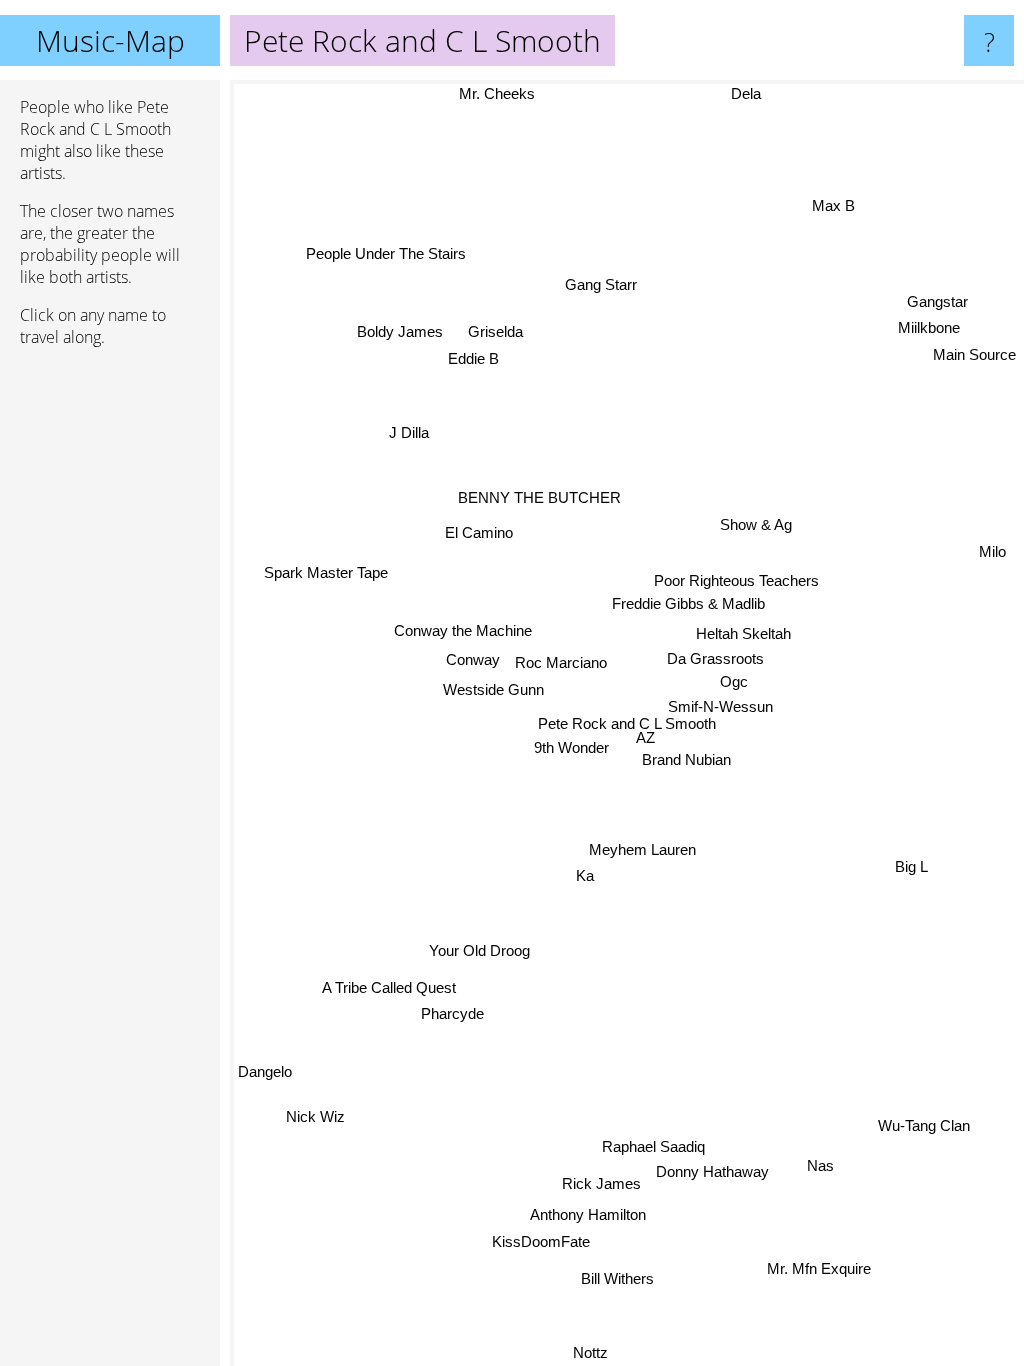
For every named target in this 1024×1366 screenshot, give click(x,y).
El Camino (479, 533)
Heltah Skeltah (743, 632)
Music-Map (110, 40)
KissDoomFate (541, 1242)
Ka (584, 875)
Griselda (494, 333)
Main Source (974, 354)
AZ (645, 737)
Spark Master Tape (327, 565)
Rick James (605, 1184)
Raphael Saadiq (657, 1145)
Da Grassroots (715, 658)
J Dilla (413, 418)
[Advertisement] (110, 669)
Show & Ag (755, 524)
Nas (819, 1165)
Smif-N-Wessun (719, 705)
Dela (750, 93)
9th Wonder (572, 748)
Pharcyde (447, 1009)
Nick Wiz (316, 1120)
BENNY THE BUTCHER (538, 497)
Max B (838, 214)
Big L (911, 864)
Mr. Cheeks (500, 93)
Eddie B (473, 359)
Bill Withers (622, 1279)
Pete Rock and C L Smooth (627, 723)
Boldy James (399, 333)
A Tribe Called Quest (386, 983)
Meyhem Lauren (642, 849)
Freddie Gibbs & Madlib (687, 602)
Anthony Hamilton (592, 1215)
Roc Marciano (560, 663)
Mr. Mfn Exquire (822, 1264)
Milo (991, 542)
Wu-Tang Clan (924, 1123)
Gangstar (937, 301)
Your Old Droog (478, 950)
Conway (472, 660)
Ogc (734, 681)
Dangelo (265, 1074)
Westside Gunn (492, 690)
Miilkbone (929, 327)
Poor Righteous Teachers (735, 578)
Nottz (595, 1352)
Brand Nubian (686, 759)
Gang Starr (599, 284)
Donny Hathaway (716, 1170)
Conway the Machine (463, 631)
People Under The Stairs (367, 278)
